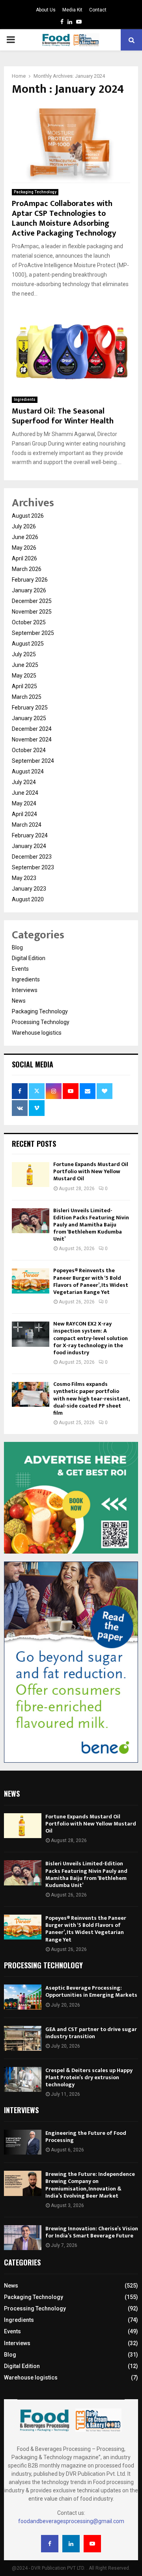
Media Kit (72, 10)
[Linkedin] (71, 2544)
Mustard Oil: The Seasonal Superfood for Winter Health (63, 416)
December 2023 (32, 857)
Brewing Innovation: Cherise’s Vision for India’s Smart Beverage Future (92, 2232)
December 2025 (32, 601)
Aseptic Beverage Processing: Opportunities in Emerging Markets (91, 1991)
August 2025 (28, 644)
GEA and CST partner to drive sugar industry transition (91, 2033)
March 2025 (27, 697)
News (19, 1001)
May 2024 (24, 803)
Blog (17, 947)
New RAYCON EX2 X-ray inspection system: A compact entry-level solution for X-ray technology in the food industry (91, 1338)
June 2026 (25, 537)
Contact (98, 10)
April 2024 (24, 814)
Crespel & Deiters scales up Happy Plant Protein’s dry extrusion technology (89, 2077)
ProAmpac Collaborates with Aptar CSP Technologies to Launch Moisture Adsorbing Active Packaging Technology (64, 218)
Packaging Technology (35, 192)
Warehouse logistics (37, 1033)
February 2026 (30, 580)
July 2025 (24, 654)
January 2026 (29, 590)
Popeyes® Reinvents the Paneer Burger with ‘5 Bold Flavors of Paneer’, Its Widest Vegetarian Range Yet (91, 1281)
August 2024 (28, 771)
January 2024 (29, 846)
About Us (46, 10)
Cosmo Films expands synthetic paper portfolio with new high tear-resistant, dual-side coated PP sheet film (91, 1398)
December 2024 (32, 729)
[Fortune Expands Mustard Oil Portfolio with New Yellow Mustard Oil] (31, 1175)
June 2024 (25, 793)
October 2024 (29, 750)
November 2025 (32, 612)
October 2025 (29, 622)
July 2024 (24, 782)
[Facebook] (50, 2544)
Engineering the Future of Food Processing (86, 2137)
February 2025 (30, 708)
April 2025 (24, 686)
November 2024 (32, 739)
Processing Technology (41, 1022)
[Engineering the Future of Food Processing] (23, 2142)
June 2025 (25, 665)
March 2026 (27, 569)
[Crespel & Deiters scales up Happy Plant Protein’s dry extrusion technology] (23, 2079)
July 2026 (24, 526)
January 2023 (29, 889)
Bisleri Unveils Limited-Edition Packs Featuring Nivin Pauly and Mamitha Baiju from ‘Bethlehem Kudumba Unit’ (91, 1225)
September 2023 (33, 867)
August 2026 (28, 516)
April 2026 (24, 558)
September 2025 (33, 633)
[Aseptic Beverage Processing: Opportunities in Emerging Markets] (23, 1997)
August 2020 (28, 899)
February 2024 (30, 835)
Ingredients (25, 400)
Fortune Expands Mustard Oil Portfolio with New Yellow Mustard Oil (91, 1171)
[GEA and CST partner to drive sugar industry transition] (23, 2038)
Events (20, 969)
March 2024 (27, 825)
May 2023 (24, 878)
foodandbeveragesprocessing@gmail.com (71, 2521)
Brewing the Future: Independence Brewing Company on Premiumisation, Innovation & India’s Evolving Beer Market (90, 2185)
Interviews (25, 990)
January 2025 (29, 718)
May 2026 (24, 548)
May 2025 (24, 676)
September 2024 (33, 761)
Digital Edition (29, 958)
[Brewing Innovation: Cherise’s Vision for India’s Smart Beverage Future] (23, 2238)
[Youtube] (92, 2544)
